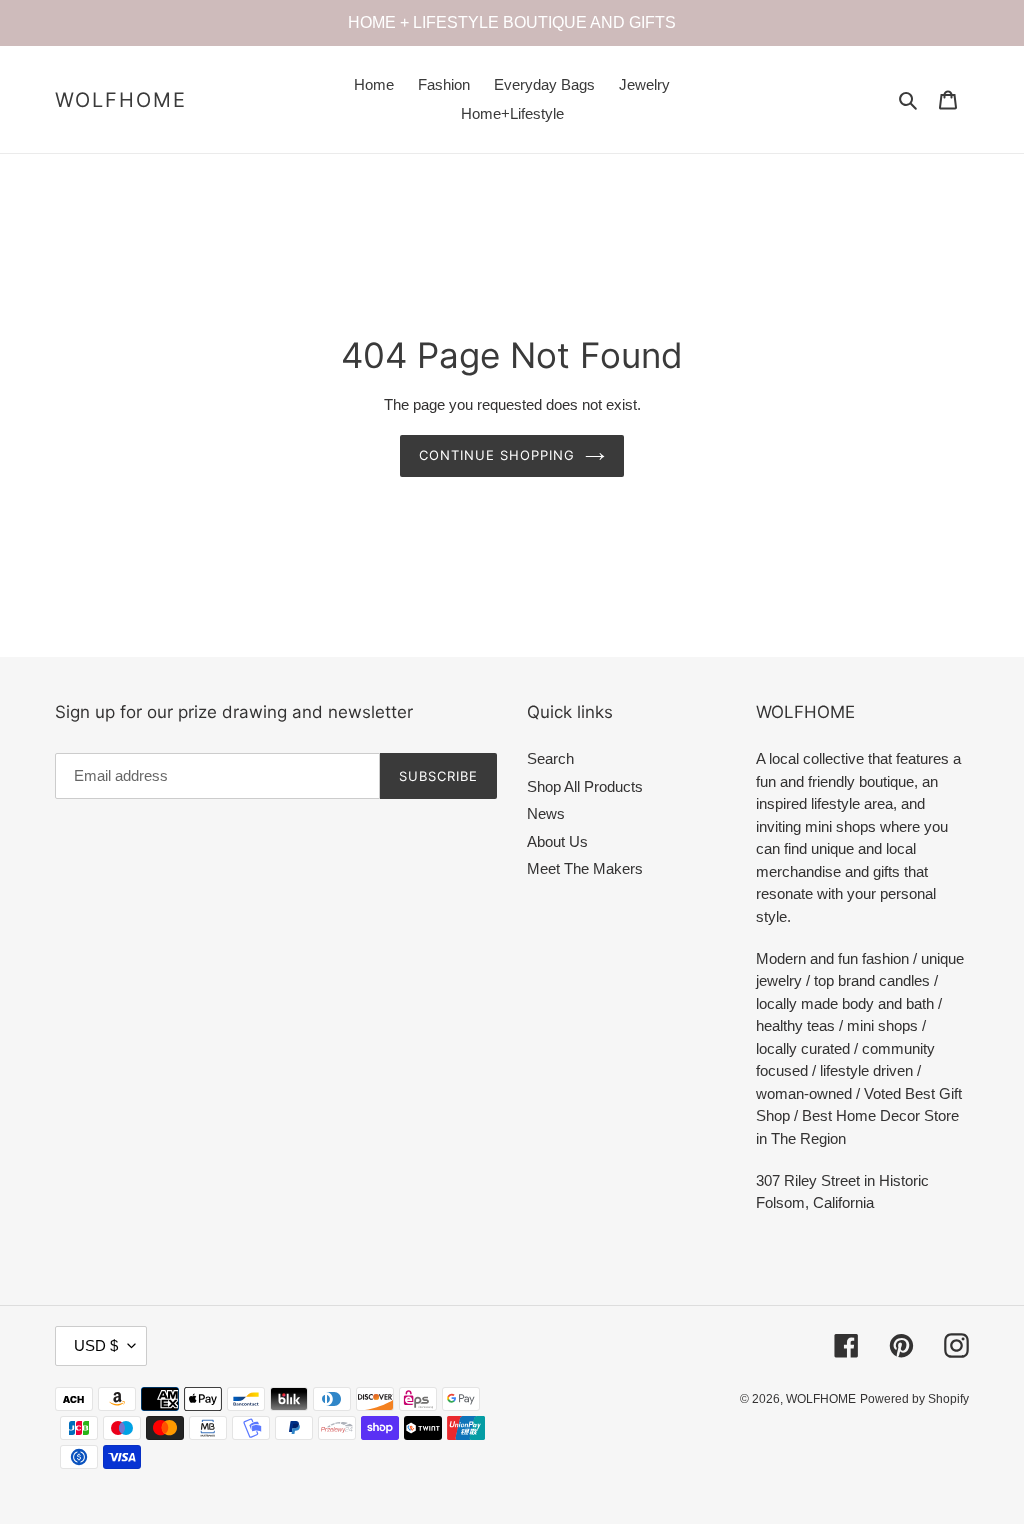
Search (550, 758)
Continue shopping (497, 455)
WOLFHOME (121, 100)
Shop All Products (585, 786)
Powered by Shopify (914, 1399)
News (546, 813)
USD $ (96, 1345)
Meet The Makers (585, 868)
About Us (557, 841)
